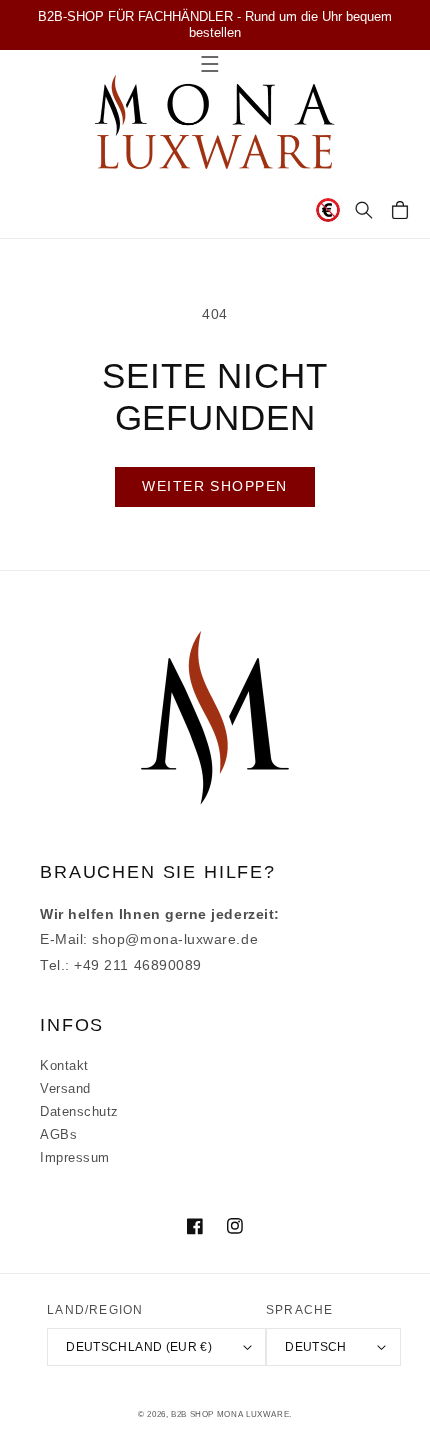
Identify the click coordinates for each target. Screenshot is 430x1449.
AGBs (58, 1135)
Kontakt (64, 1066)
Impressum (75, 1158)
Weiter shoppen (214, 486)
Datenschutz (79, 1112)
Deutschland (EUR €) (139, 1346)
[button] (364, 210)
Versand (65, 1089)
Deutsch (316, 1346)
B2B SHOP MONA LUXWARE (230, 1414)
